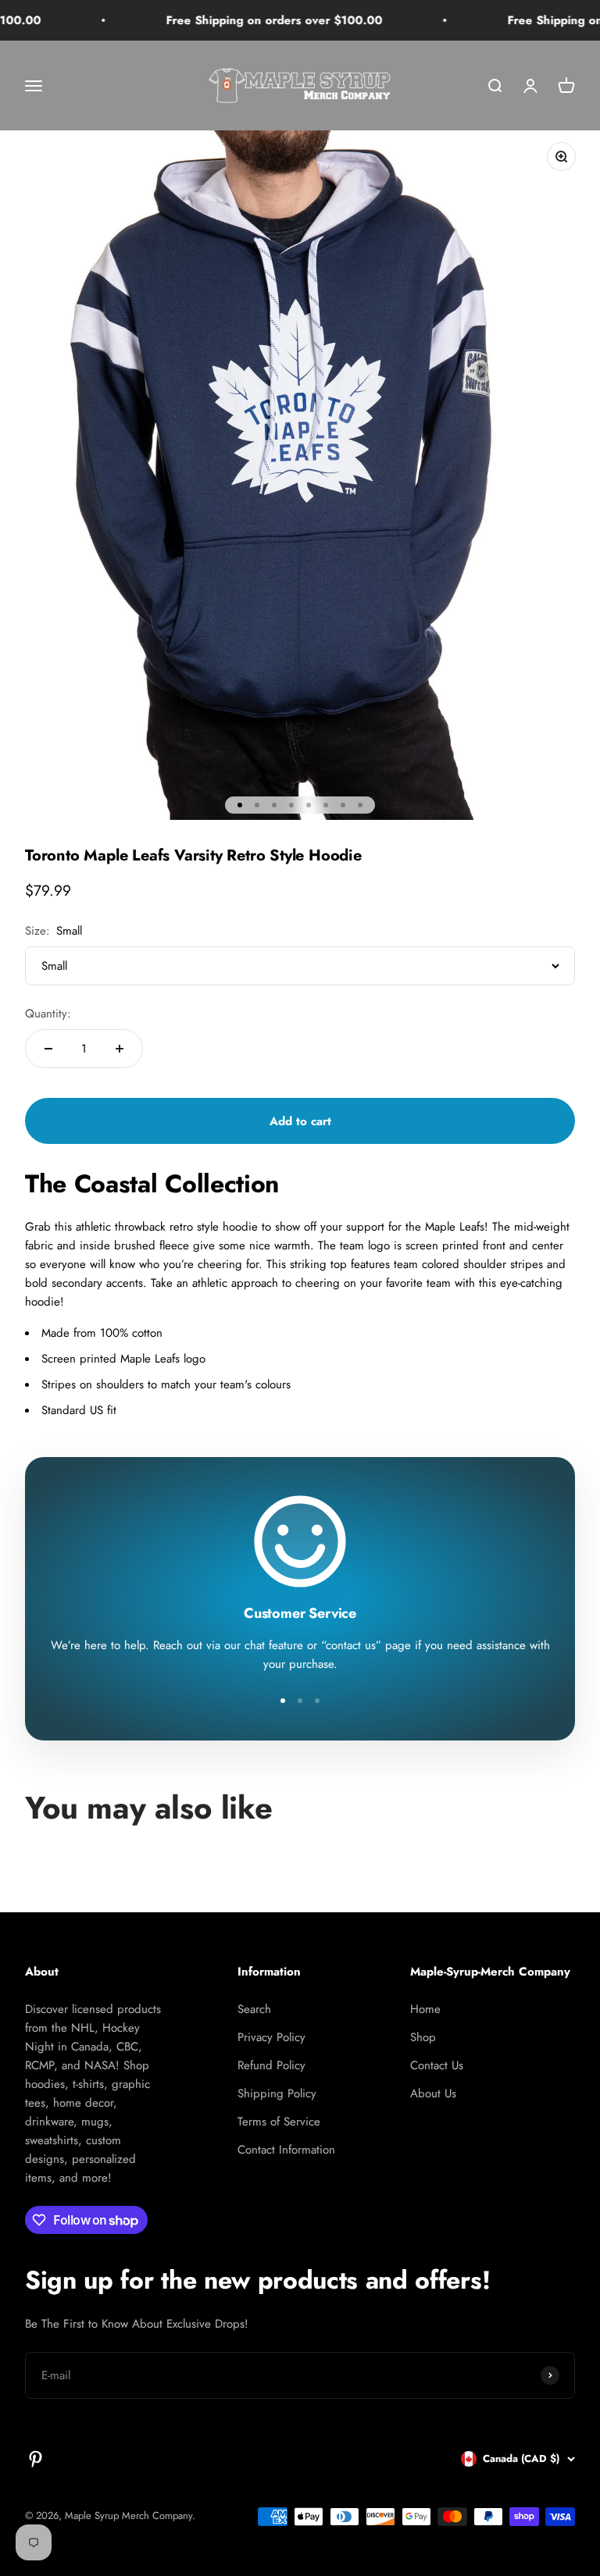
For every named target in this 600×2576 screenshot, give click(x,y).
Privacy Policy (271, 2037)
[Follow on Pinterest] (36, 2459)
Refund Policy (271, 2065)
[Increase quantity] (120, 1049)
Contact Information (286, 2150)
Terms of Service (279, 2122)
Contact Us (437, 2065)
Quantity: (48, 1014)
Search (254, 2009)
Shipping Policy (277, 2093)
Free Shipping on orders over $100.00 (242, 20)
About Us (433, 2093)
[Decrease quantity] (48, 1049)
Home (425, 2009)
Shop (423, 2037)
